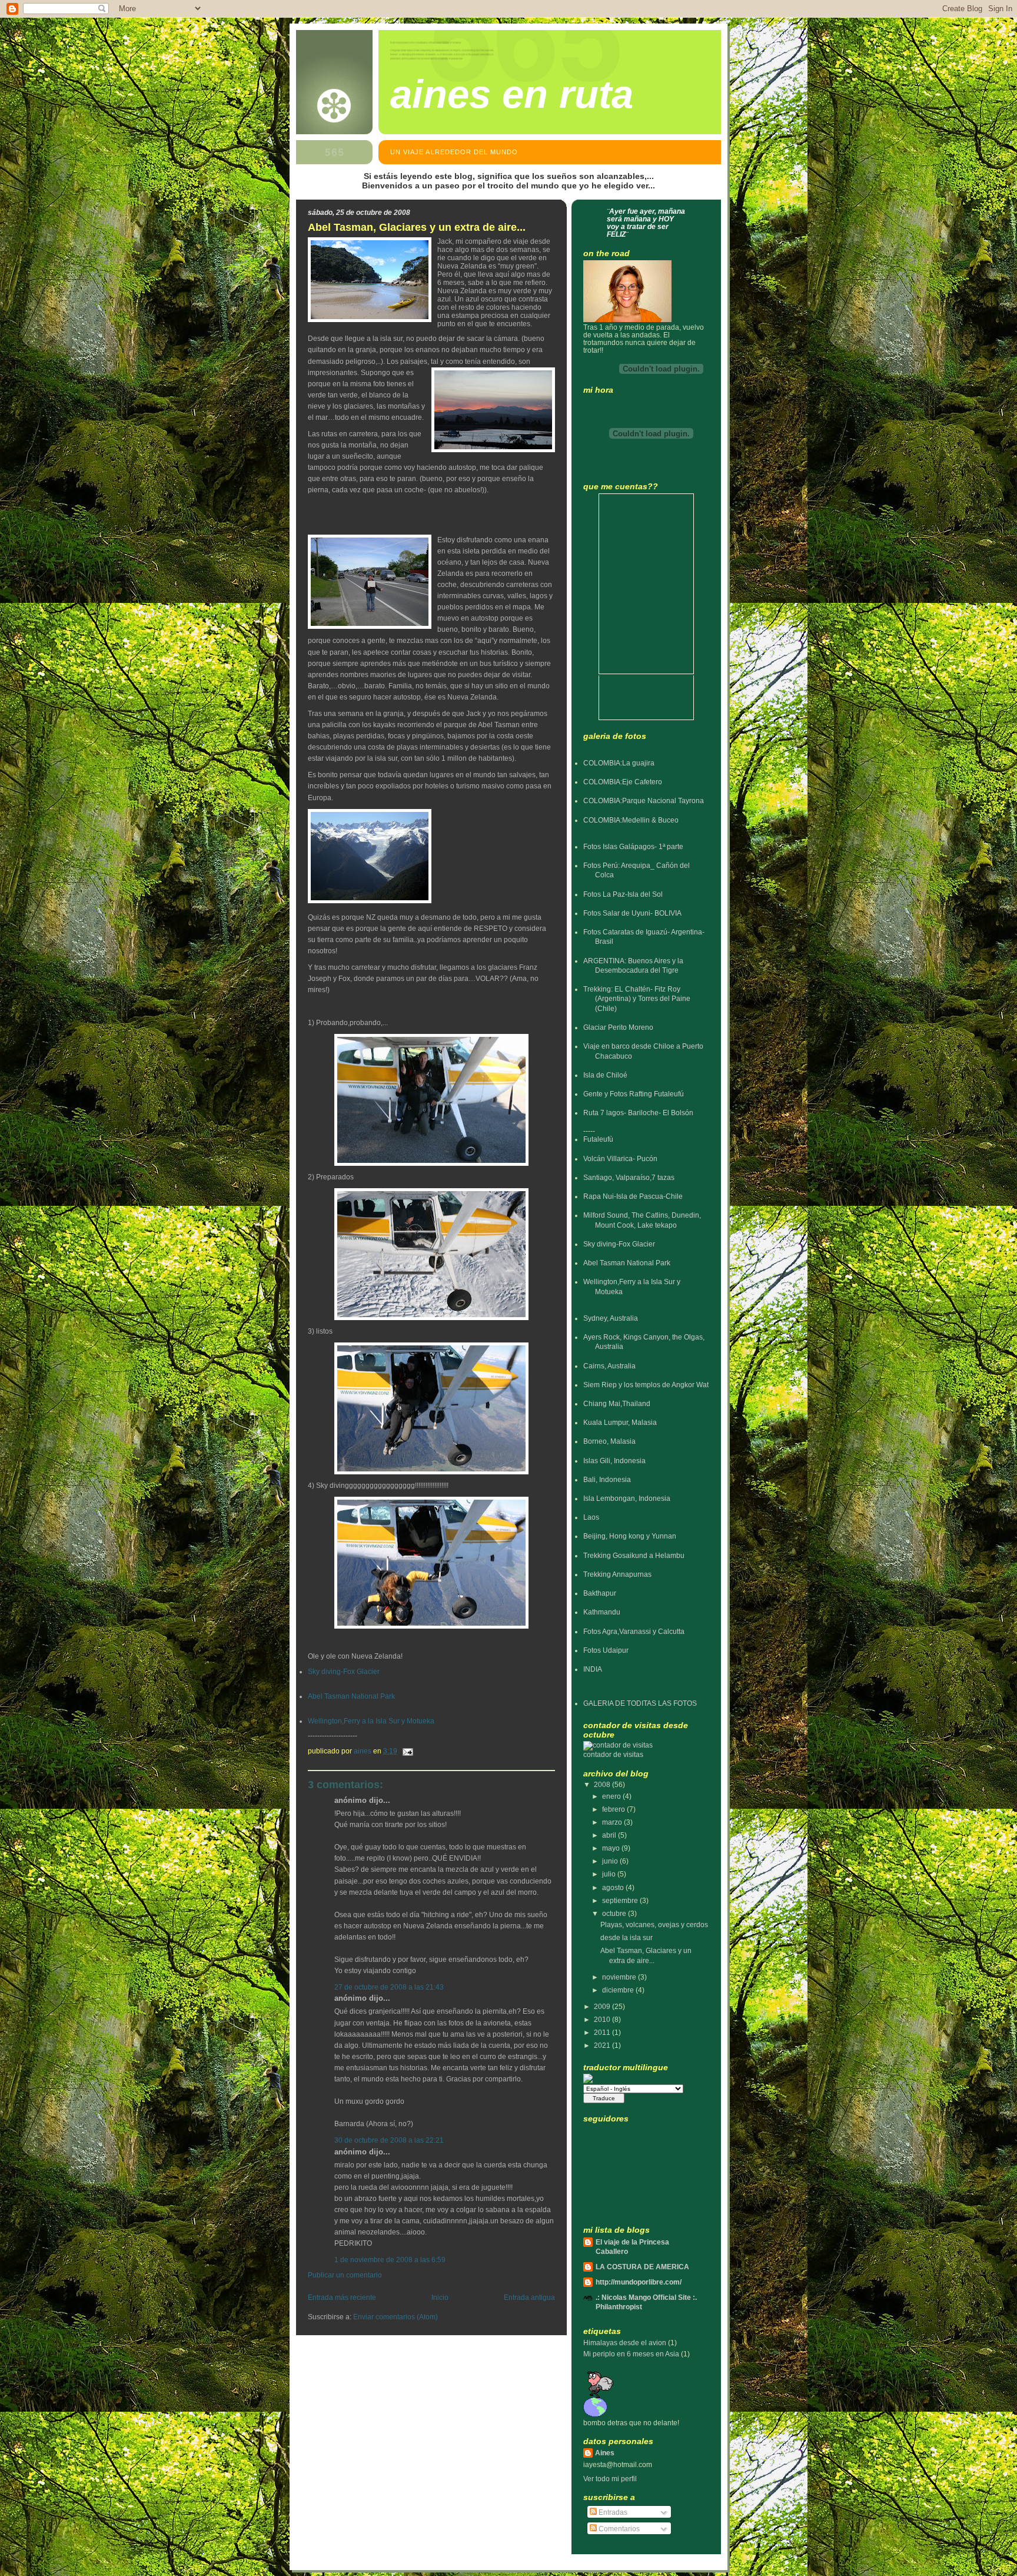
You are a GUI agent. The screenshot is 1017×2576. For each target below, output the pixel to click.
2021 (603, 2045)
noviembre (620, 1977)
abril (610, 1835)
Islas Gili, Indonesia (614, 1461)
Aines (605, 2453)
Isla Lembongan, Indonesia (627, 1498)
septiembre (621, 1900)
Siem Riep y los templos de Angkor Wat (646, 1385)
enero (612, 1796)
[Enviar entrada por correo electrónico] (407, 1751)
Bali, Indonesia (607, 1479)
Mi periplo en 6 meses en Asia (631, 2354)
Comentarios (618, 2529)
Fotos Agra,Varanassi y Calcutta (634, 1631)
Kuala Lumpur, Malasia (620, 1422)
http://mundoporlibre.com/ (639, 2282)
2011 (603, 2032)
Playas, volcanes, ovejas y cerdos (654, 1924)
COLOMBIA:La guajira (619, 763)
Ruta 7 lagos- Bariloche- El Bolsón (638, 1113)
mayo (612, 1848)
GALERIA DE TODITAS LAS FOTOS (640, 1703)
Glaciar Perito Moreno (618, 1027)
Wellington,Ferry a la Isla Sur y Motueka (371, 1721)
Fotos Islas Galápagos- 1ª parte (633, 846)
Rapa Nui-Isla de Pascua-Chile (633, 1196)
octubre (615, 1913)
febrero (614, 1809)
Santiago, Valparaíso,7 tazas (629, 1177)
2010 (603, 2019)
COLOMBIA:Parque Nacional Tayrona (644, 800)
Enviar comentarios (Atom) (395, 2317)
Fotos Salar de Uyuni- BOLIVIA (632, 913)
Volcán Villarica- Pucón (620, 1158)
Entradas (612, 2512)
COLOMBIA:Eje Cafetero (623, 782)
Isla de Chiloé (605, 1075)
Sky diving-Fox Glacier (344, 1672)
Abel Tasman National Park (351, 1696)
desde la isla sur (627, 1937)
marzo (613, 1822)
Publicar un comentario (345, 2275)
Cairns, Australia (609, 1366)
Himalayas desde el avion (625, 2343)
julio (610, 1874)
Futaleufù (598, 1139)
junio (611, 1861)
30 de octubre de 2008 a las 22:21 (389, 2140)
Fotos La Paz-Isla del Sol (623, 894)
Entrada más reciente (342, 2297)
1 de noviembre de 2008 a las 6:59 (390, 2260)
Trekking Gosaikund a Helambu (634, 1555)
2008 (603, 1784)
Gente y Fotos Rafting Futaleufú (634, 1094)
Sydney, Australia (611, 1318)
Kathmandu (602, 1612)
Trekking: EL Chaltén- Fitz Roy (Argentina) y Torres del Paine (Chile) (637, 999)
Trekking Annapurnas (617, 1574)
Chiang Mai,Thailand (617, 1403)
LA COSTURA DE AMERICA (642, 2267)
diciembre (619, 1990)
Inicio (440, 2297)
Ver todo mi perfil (610, 2479)
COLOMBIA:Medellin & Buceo (631, 820)
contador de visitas (613, 1754)
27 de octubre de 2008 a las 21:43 (389, 1987)
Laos (591, 1517)
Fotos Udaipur (606, 1650)
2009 (603, 2006)
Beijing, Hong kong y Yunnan (630, 1536)
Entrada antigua (529, 2297)
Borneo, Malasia (609, 1441)
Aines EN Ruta (512, 94)
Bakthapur (600, 1593)
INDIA (593, 1669)
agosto (614, 1887)
